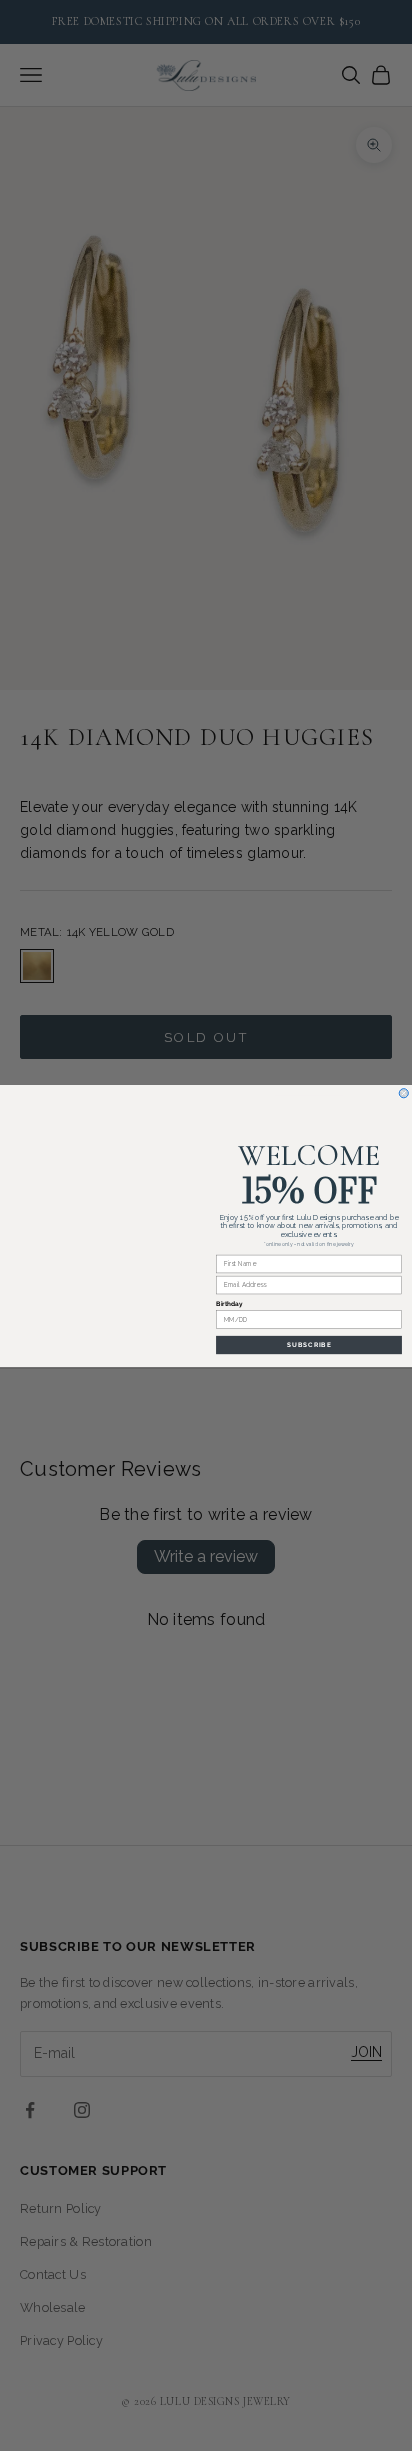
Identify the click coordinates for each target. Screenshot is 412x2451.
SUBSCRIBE (309, 1344)
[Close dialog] (403, 1092)
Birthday (229, 1303)
